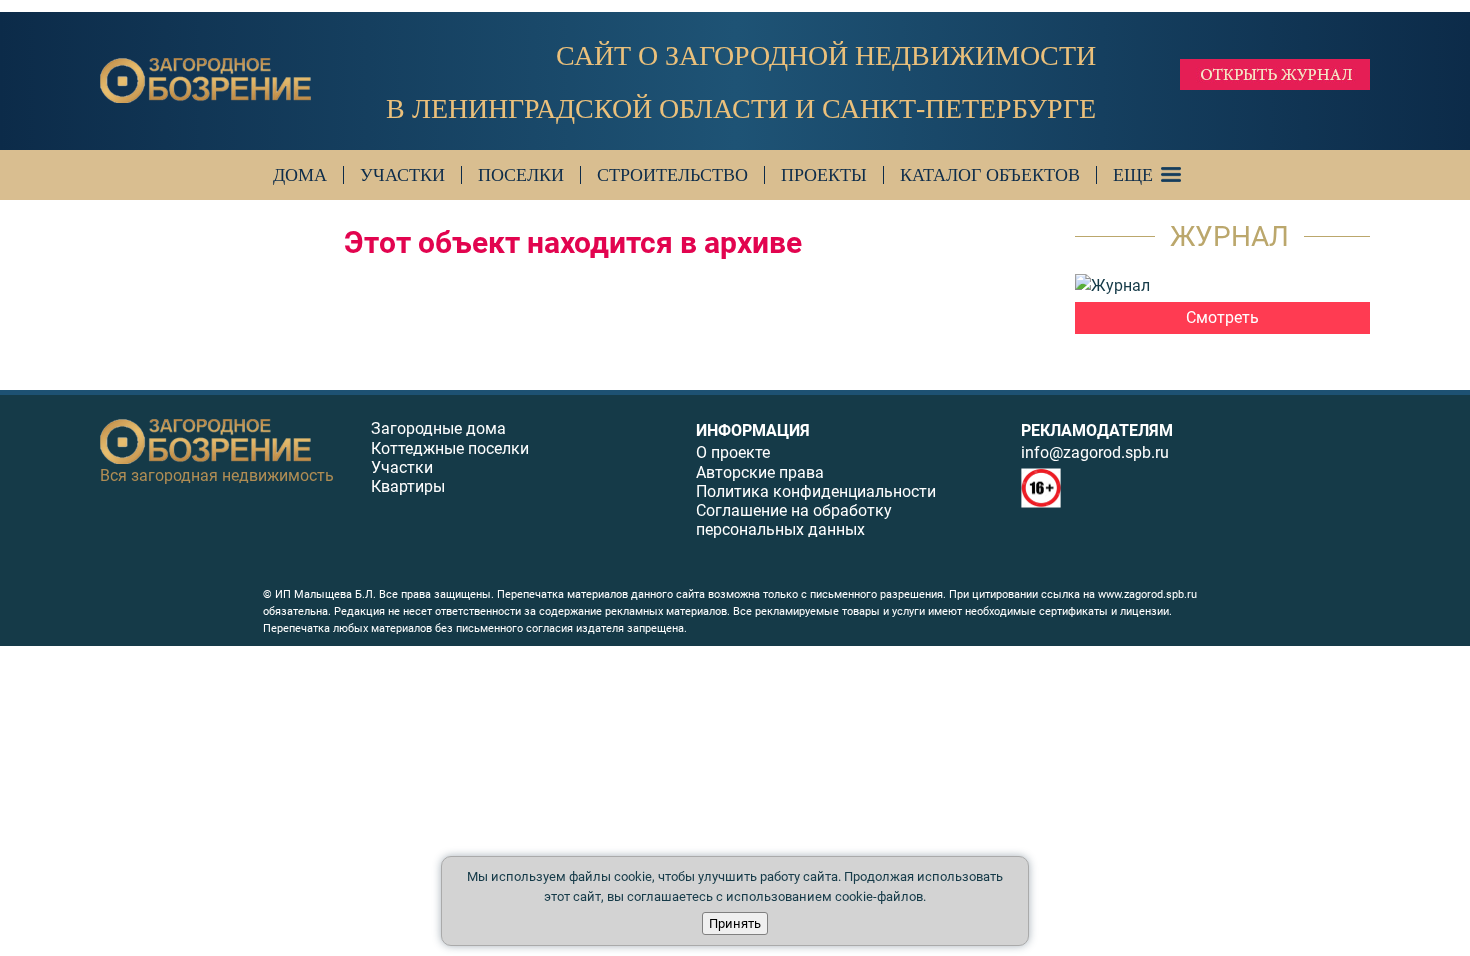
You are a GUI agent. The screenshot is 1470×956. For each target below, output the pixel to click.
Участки (402, 175)
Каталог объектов (990, 175)
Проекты (824, 175)
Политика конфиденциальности (816, 491)
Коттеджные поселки (450, 448)
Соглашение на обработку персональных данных (794, 520)
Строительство (672, 175)
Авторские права (760, 472)
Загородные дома (438, 428)
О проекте (733, 452)
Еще (1133, 175)
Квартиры (408, 486)
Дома (300, 175)
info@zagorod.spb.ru (1095, 452)
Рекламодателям (1097, 430)
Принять (735, 923)
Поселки (521, 175)
